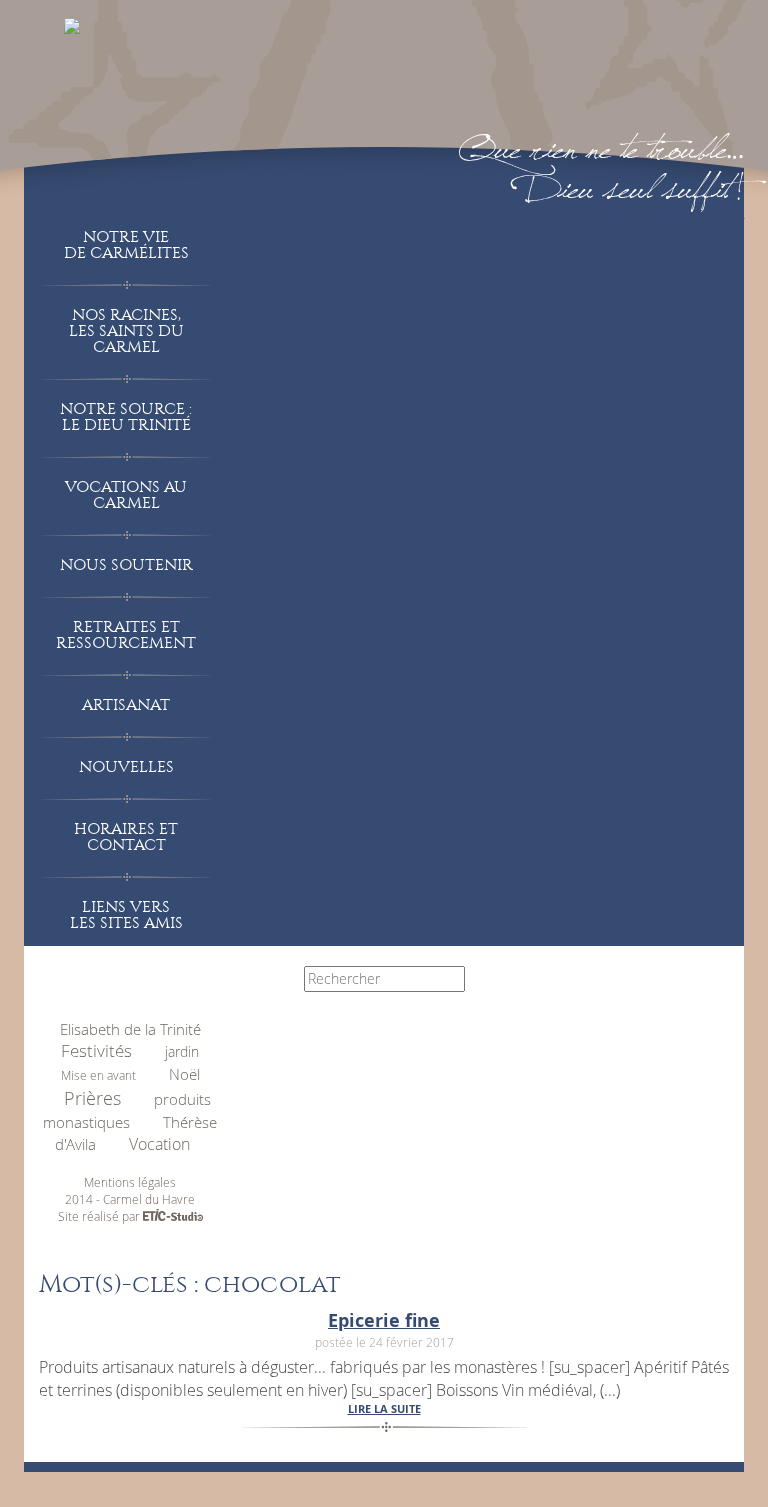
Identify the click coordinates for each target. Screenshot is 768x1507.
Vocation (159, 1144)
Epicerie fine (384, 1320)
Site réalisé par (100, 1216)
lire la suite (384, 1408)
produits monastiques (127, 1111)
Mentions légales (130, 1182)
